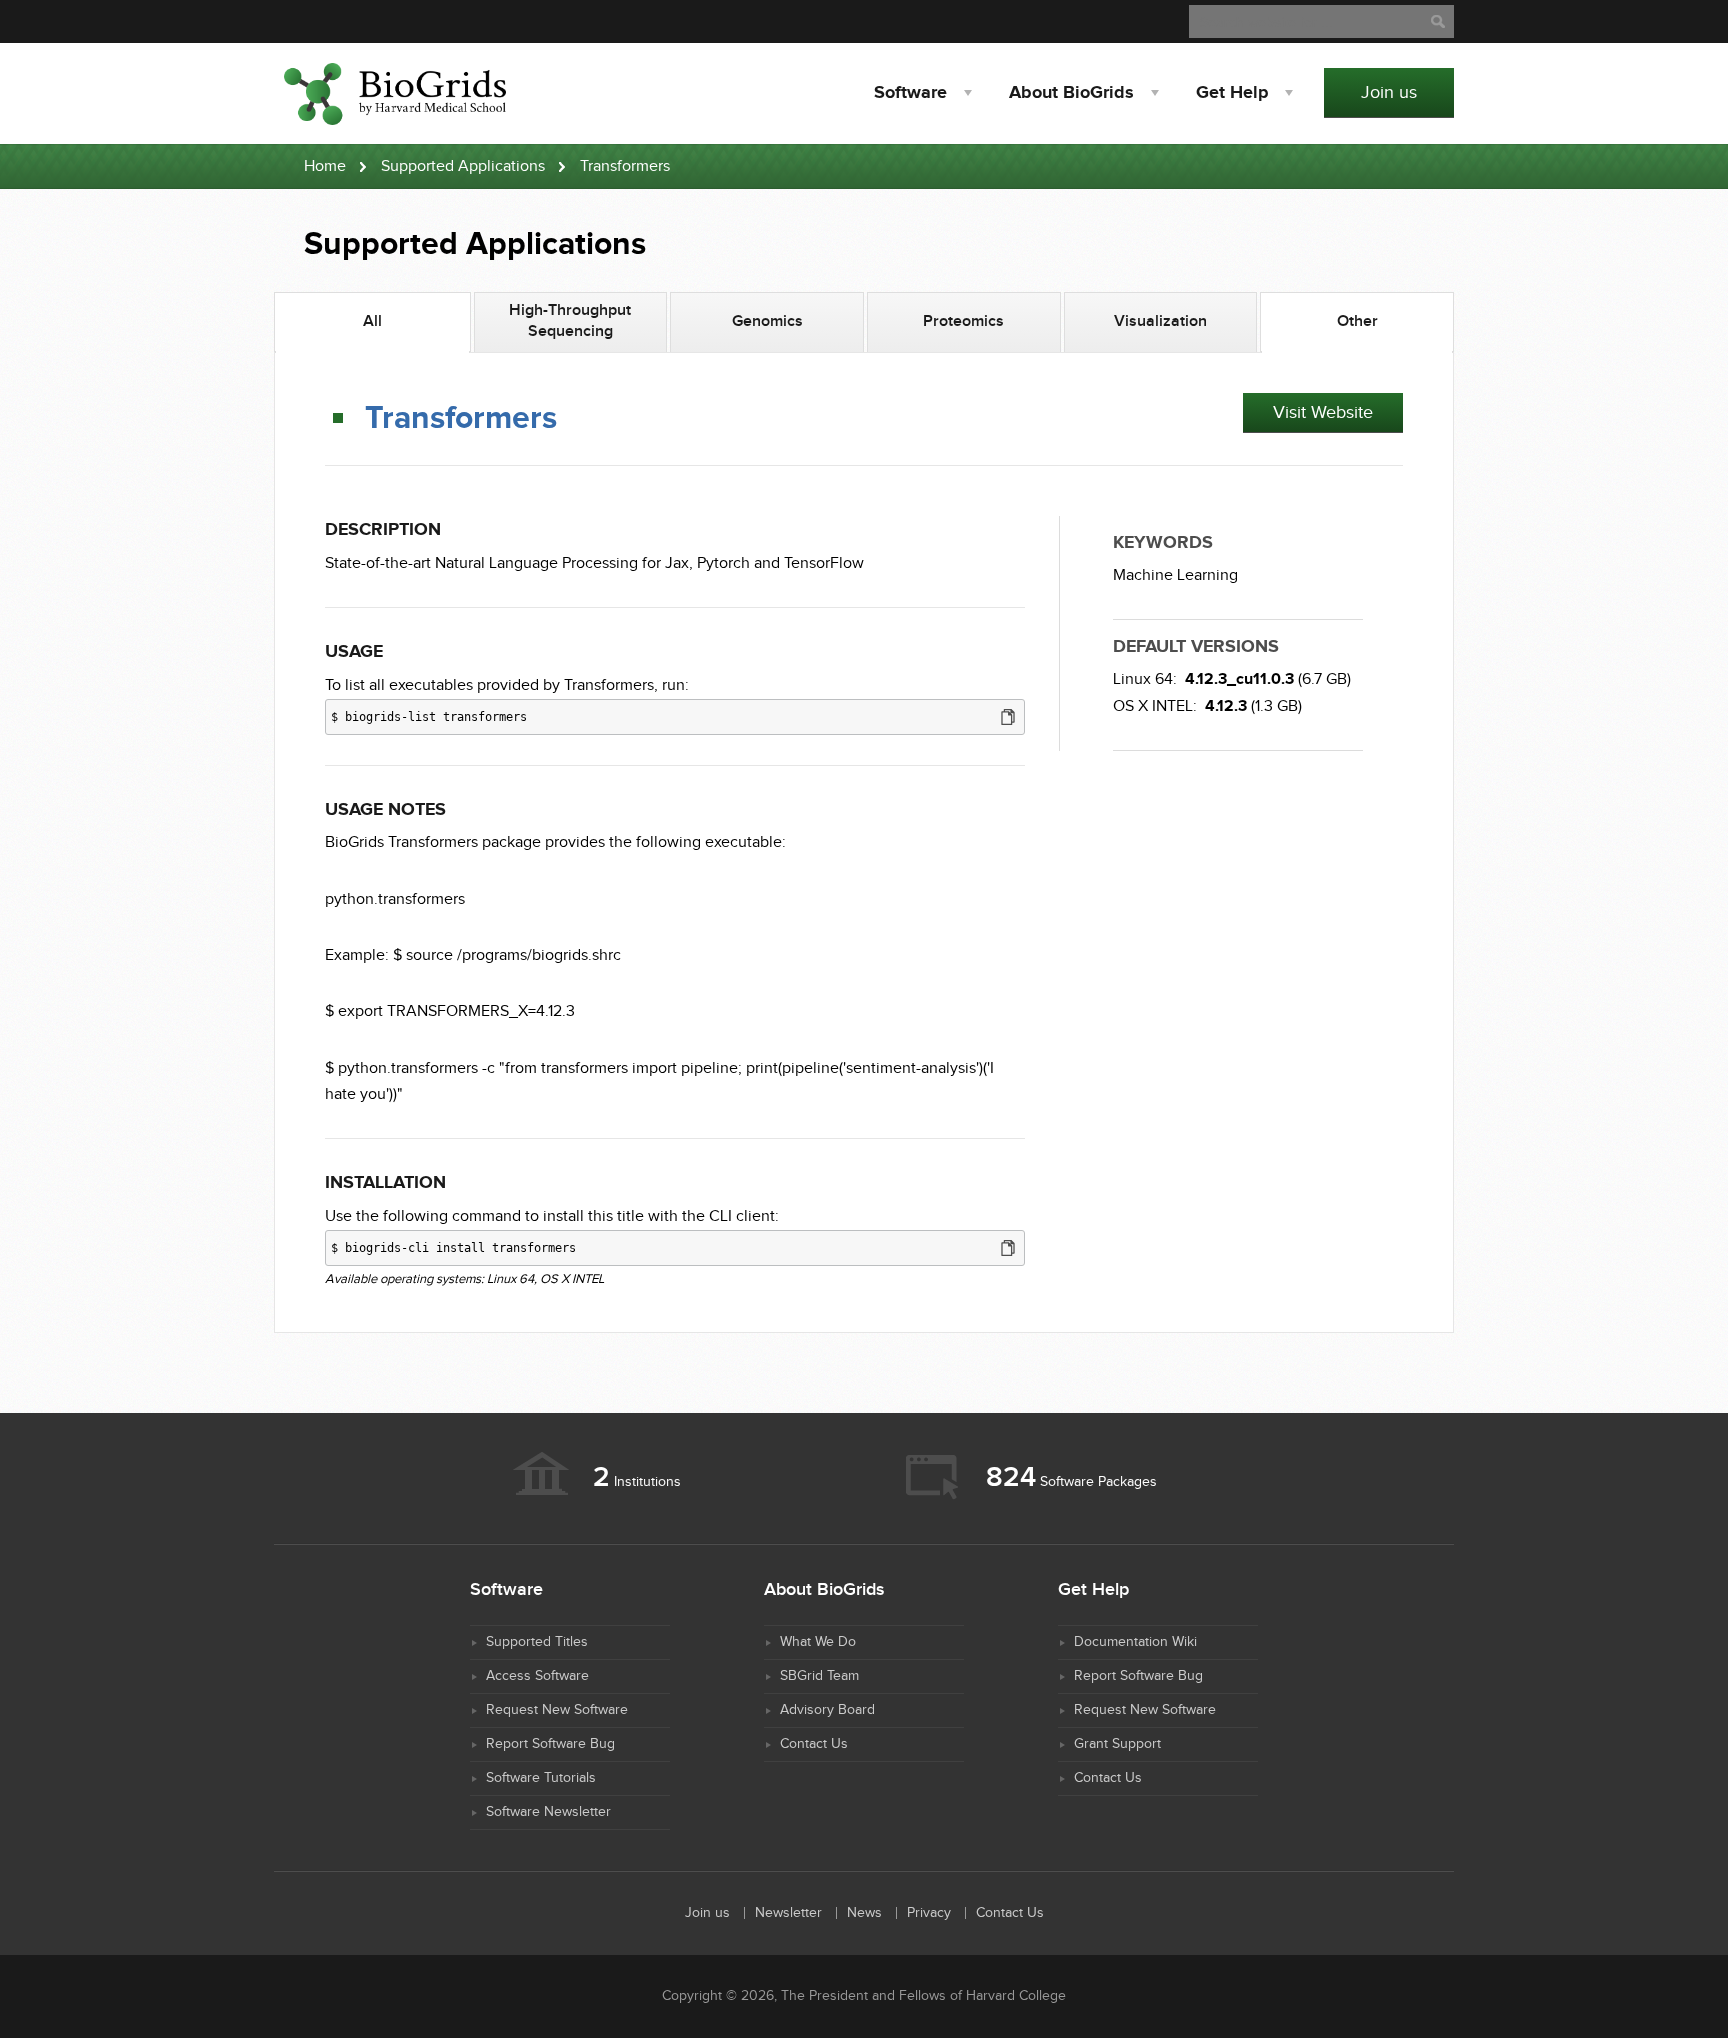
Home (325, 166)
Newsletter (788, 1913)
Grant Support (1117, 1744)
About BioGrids (1071, 93)
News (864, 1913)
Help (1232, 93)
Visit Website (1323, 412)
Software (910, 93)
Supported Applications (463, 166)
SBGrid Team (819, 1676)
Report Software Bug (550, 1744)
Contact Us (814, 1744)
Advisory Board (827, 1710)
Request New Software (557, 1710)
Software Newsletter (548, 1812)
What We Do (818, 1642)
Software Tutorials (541, 1778)
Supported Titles (537, 1642)
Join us (1389, 92)
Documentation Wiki (1135, 1642)
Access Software (537, 1676)
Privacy (929, 1913)
